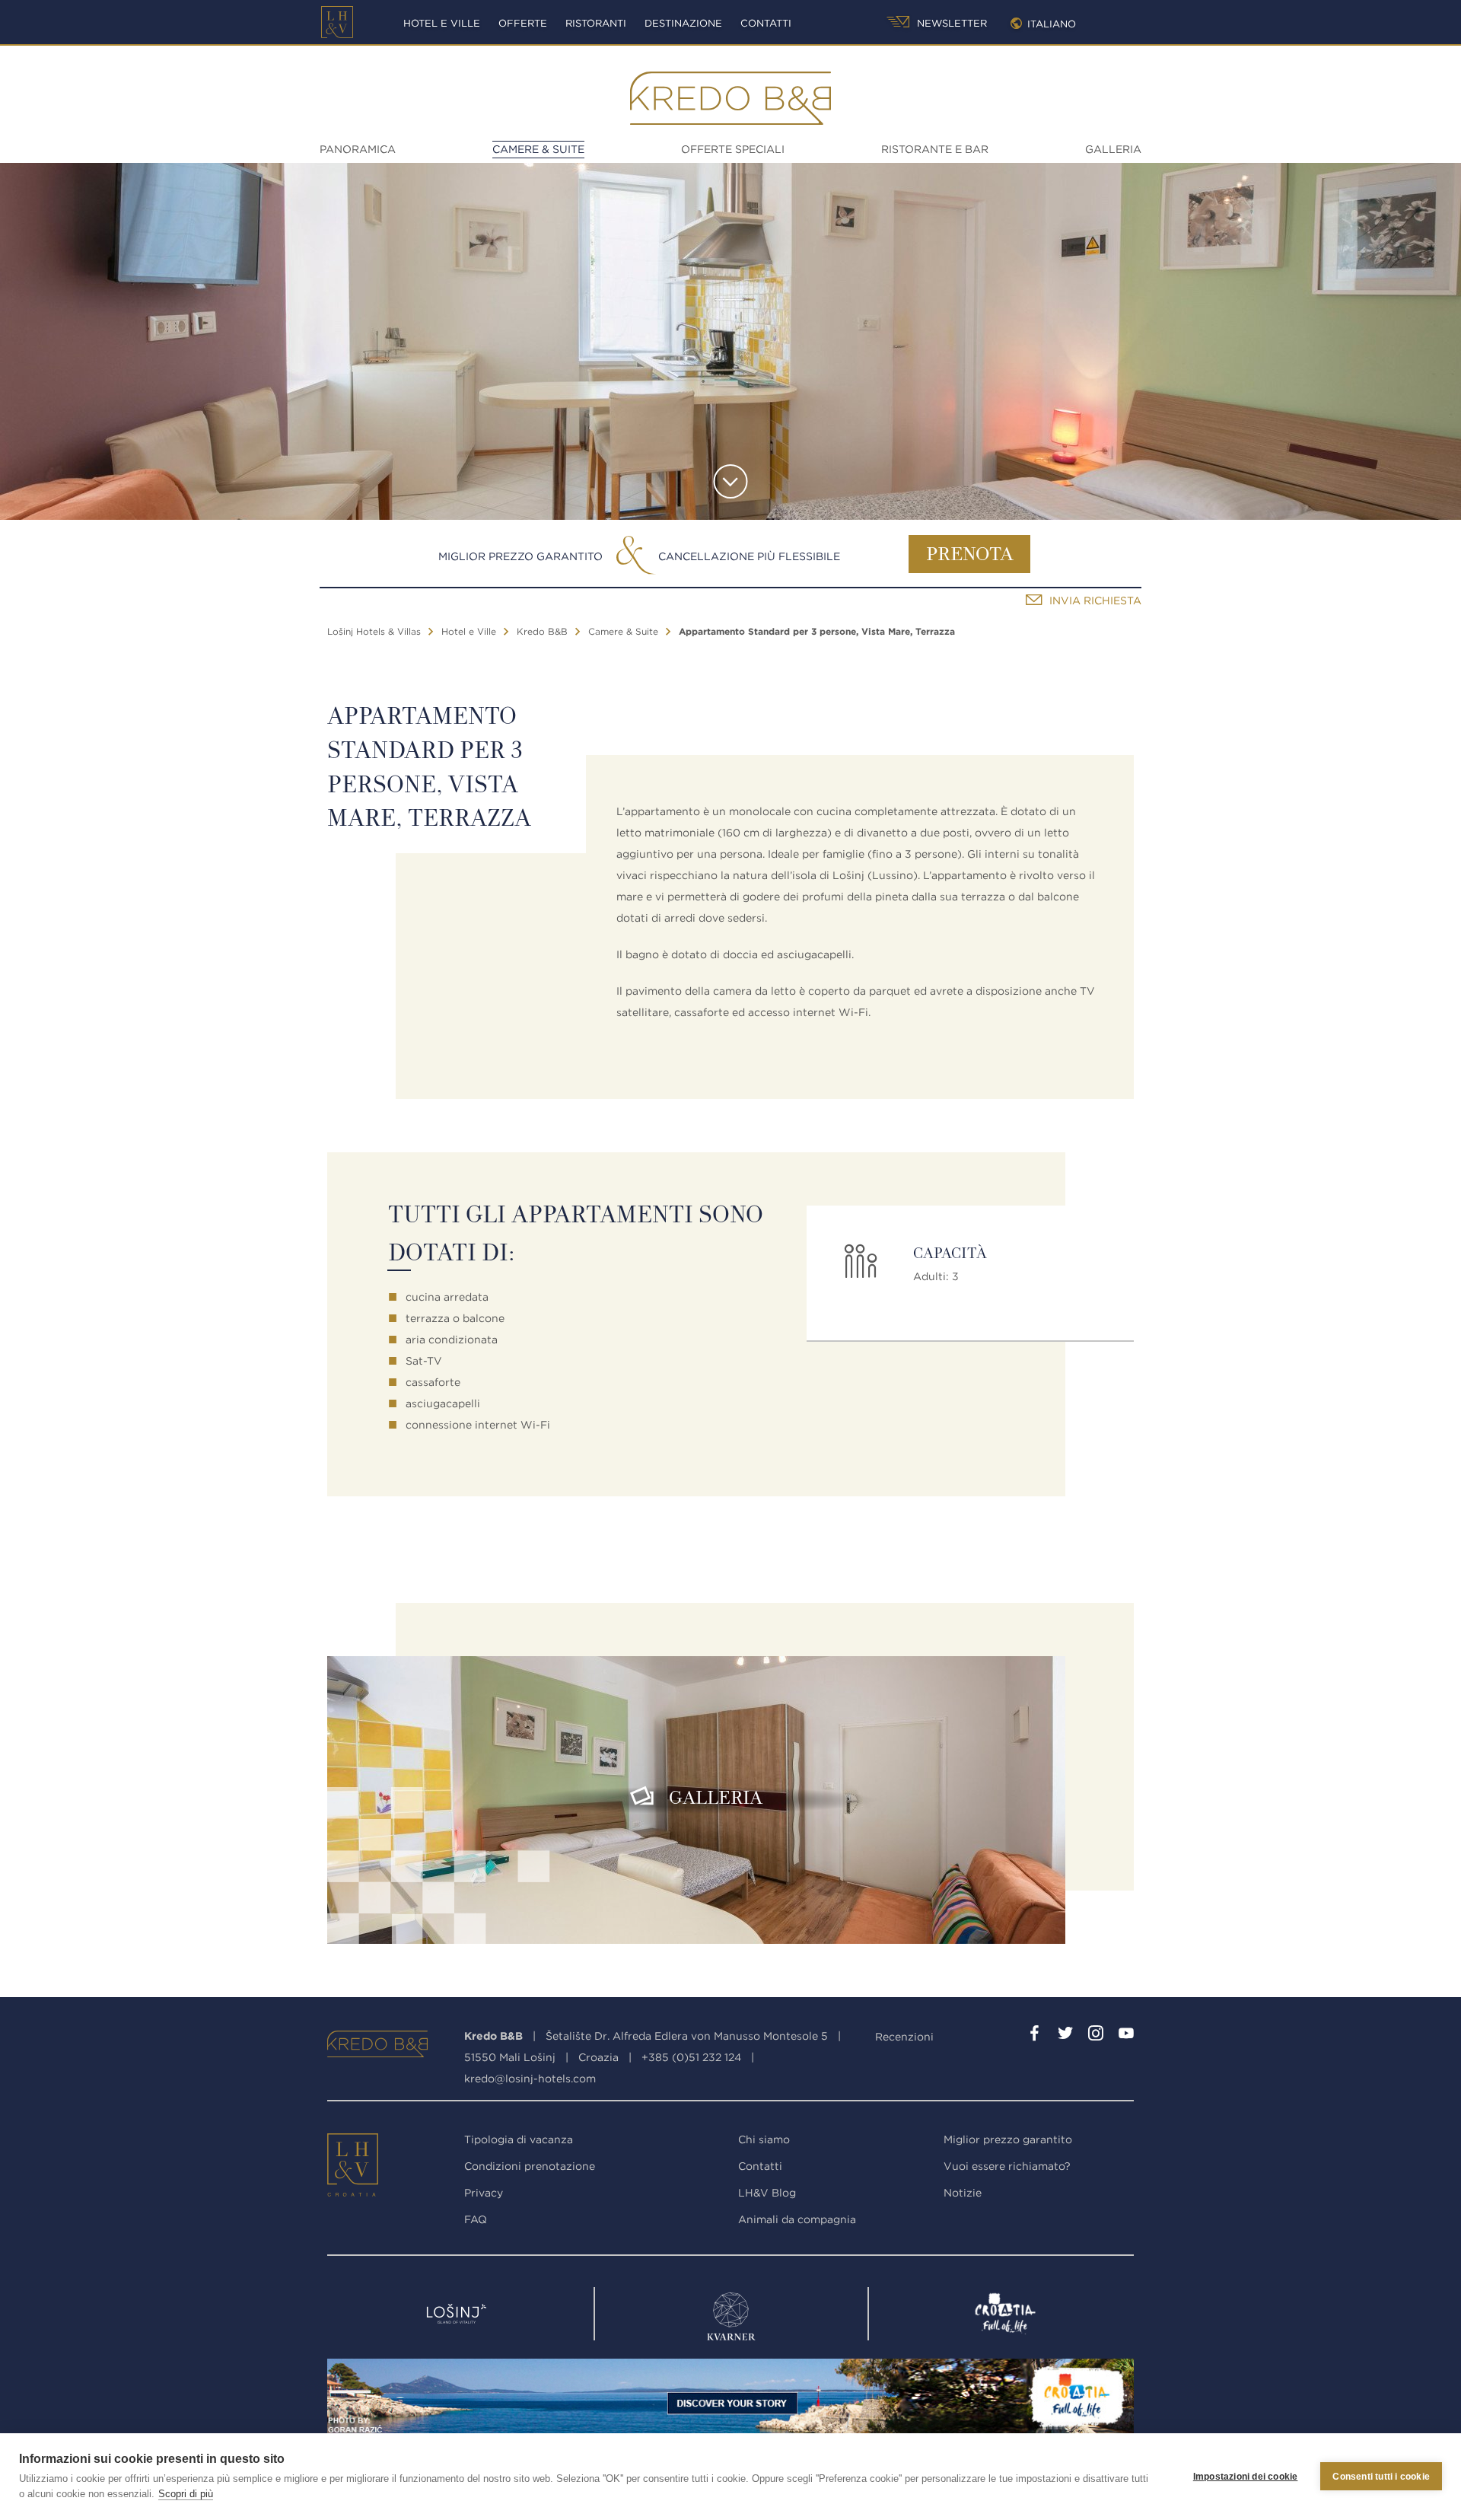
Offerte (523, 23)
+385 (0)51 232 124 (691, 2057)
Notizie (963, 2193)
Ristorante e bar (935, 149)
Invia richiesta (1095, 601)
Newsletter (950, 23)
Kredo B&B (542, 631)
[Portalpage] (354, 2168)
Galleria (1113, 149)
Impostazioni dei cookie (1246, 2477)
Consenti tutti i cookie (1381, 2477)
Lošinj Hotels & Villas (374, 631)
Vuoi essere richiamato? (1007, 2166)
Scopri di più (186, 2494)
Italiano (1052, 24)
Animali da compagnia (797, 2219)
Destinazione (683, 23)
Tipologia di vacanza (519, 2139)
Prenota (970, 556)
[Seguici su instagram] (1096, 2036)
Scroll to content (731, 481)
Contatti (766, 23)
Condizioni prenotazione (530, 2166)
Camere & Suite (538, 149)
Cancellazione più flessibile (749, 556)
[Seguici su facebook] (1035, 2036)
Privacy (484, 2193)
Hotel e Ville (442, 23)
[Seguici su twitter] (1065, 2036)
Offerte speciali (733, 149)
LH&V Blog (767, 2193)
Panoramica (358, 149)
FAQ (476, 2219)
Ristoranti (596, 23)
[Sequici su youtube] (1126, 2036)
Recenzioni (904, 2037)
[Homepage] (337, 22)
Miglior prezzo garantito (520, 556)
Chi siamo (764, 2139)
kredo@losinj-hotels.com (530, 2079)
